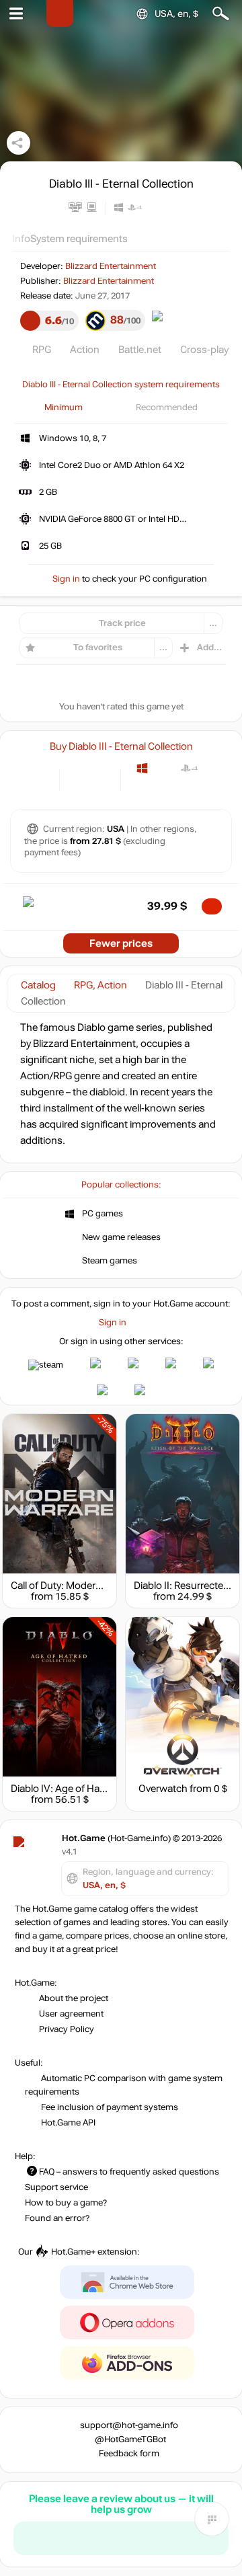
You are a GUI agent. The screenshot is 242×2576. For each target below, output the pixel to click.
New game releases (121, 1237)
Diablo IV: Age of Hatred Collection (88, 1789)
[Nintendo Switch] (189, 788)
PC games (103, 1214)
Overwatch (163, 1789)
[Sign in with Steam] (46, 1365)
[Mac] (166, 768)
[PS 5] (213, 768)
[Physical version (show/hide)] (101, 778)
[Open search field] (221, 14)
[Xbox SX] (166, 788)
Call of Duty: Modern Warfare (75, 1586)
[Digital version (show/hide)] (79, 778)
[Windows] (142, 768)
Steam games (110, 1261)
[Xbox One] (142, 788)
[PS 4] (189, 768)
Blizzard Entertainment (111, 266)
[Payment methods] (38, 778)
